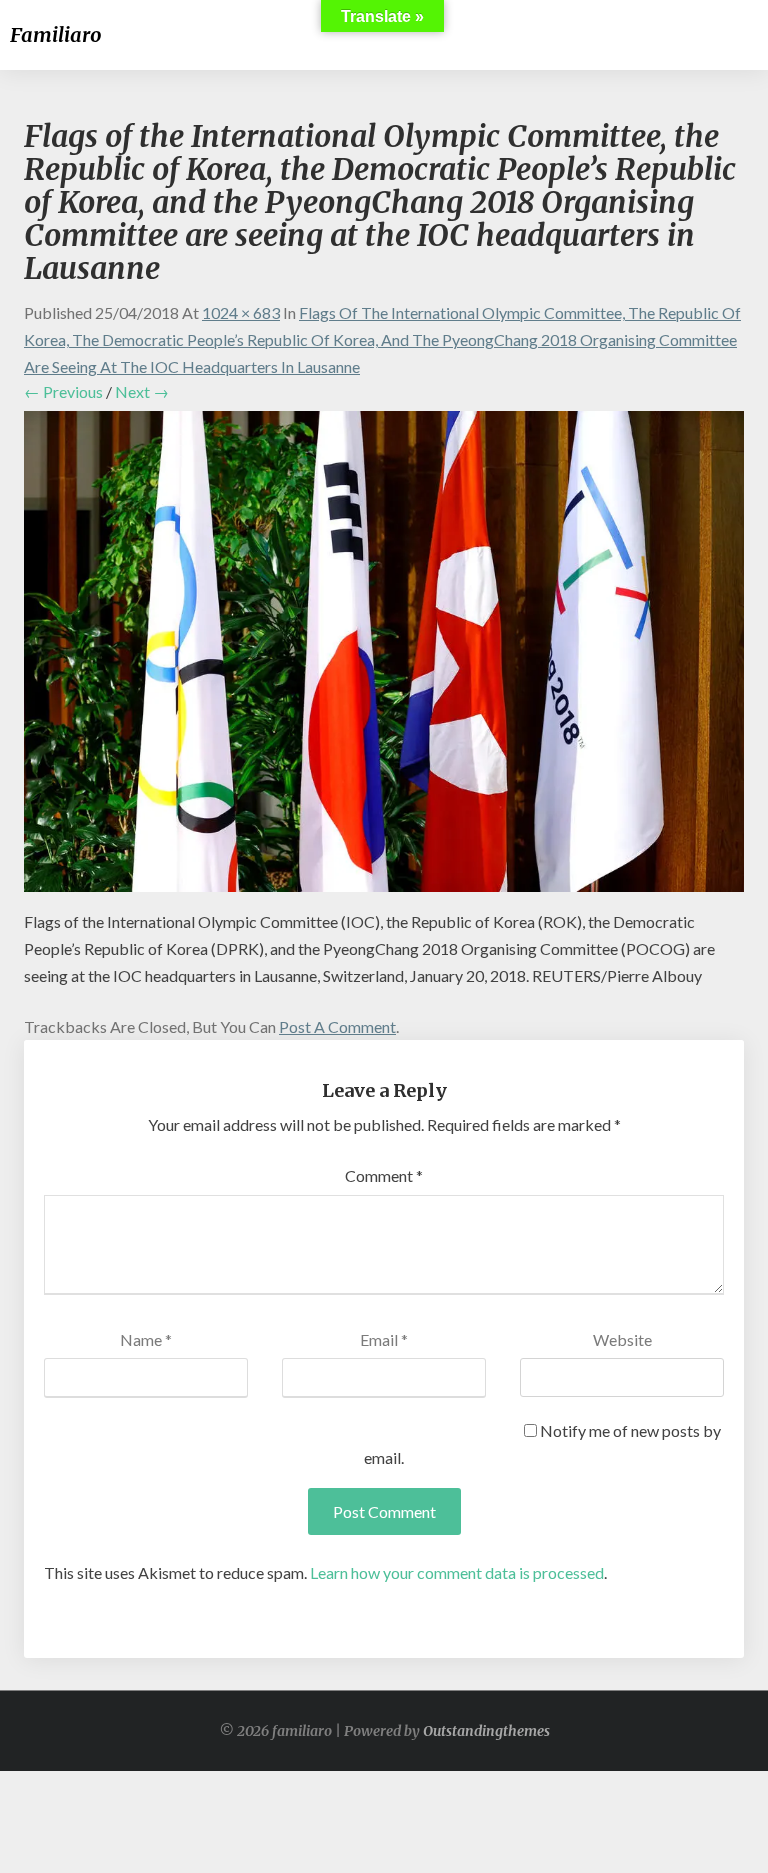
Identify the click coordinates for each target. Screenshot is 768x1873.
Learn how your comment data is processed (457, 1572)
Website (622, 1339)
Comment (384, 1175)
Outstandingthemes (486, 1731)
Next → (142, 391)
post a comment (337, 1026)
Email (384, 1339)
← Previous (63, 391)
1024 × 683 (241, 312)
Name (146, 1339)
